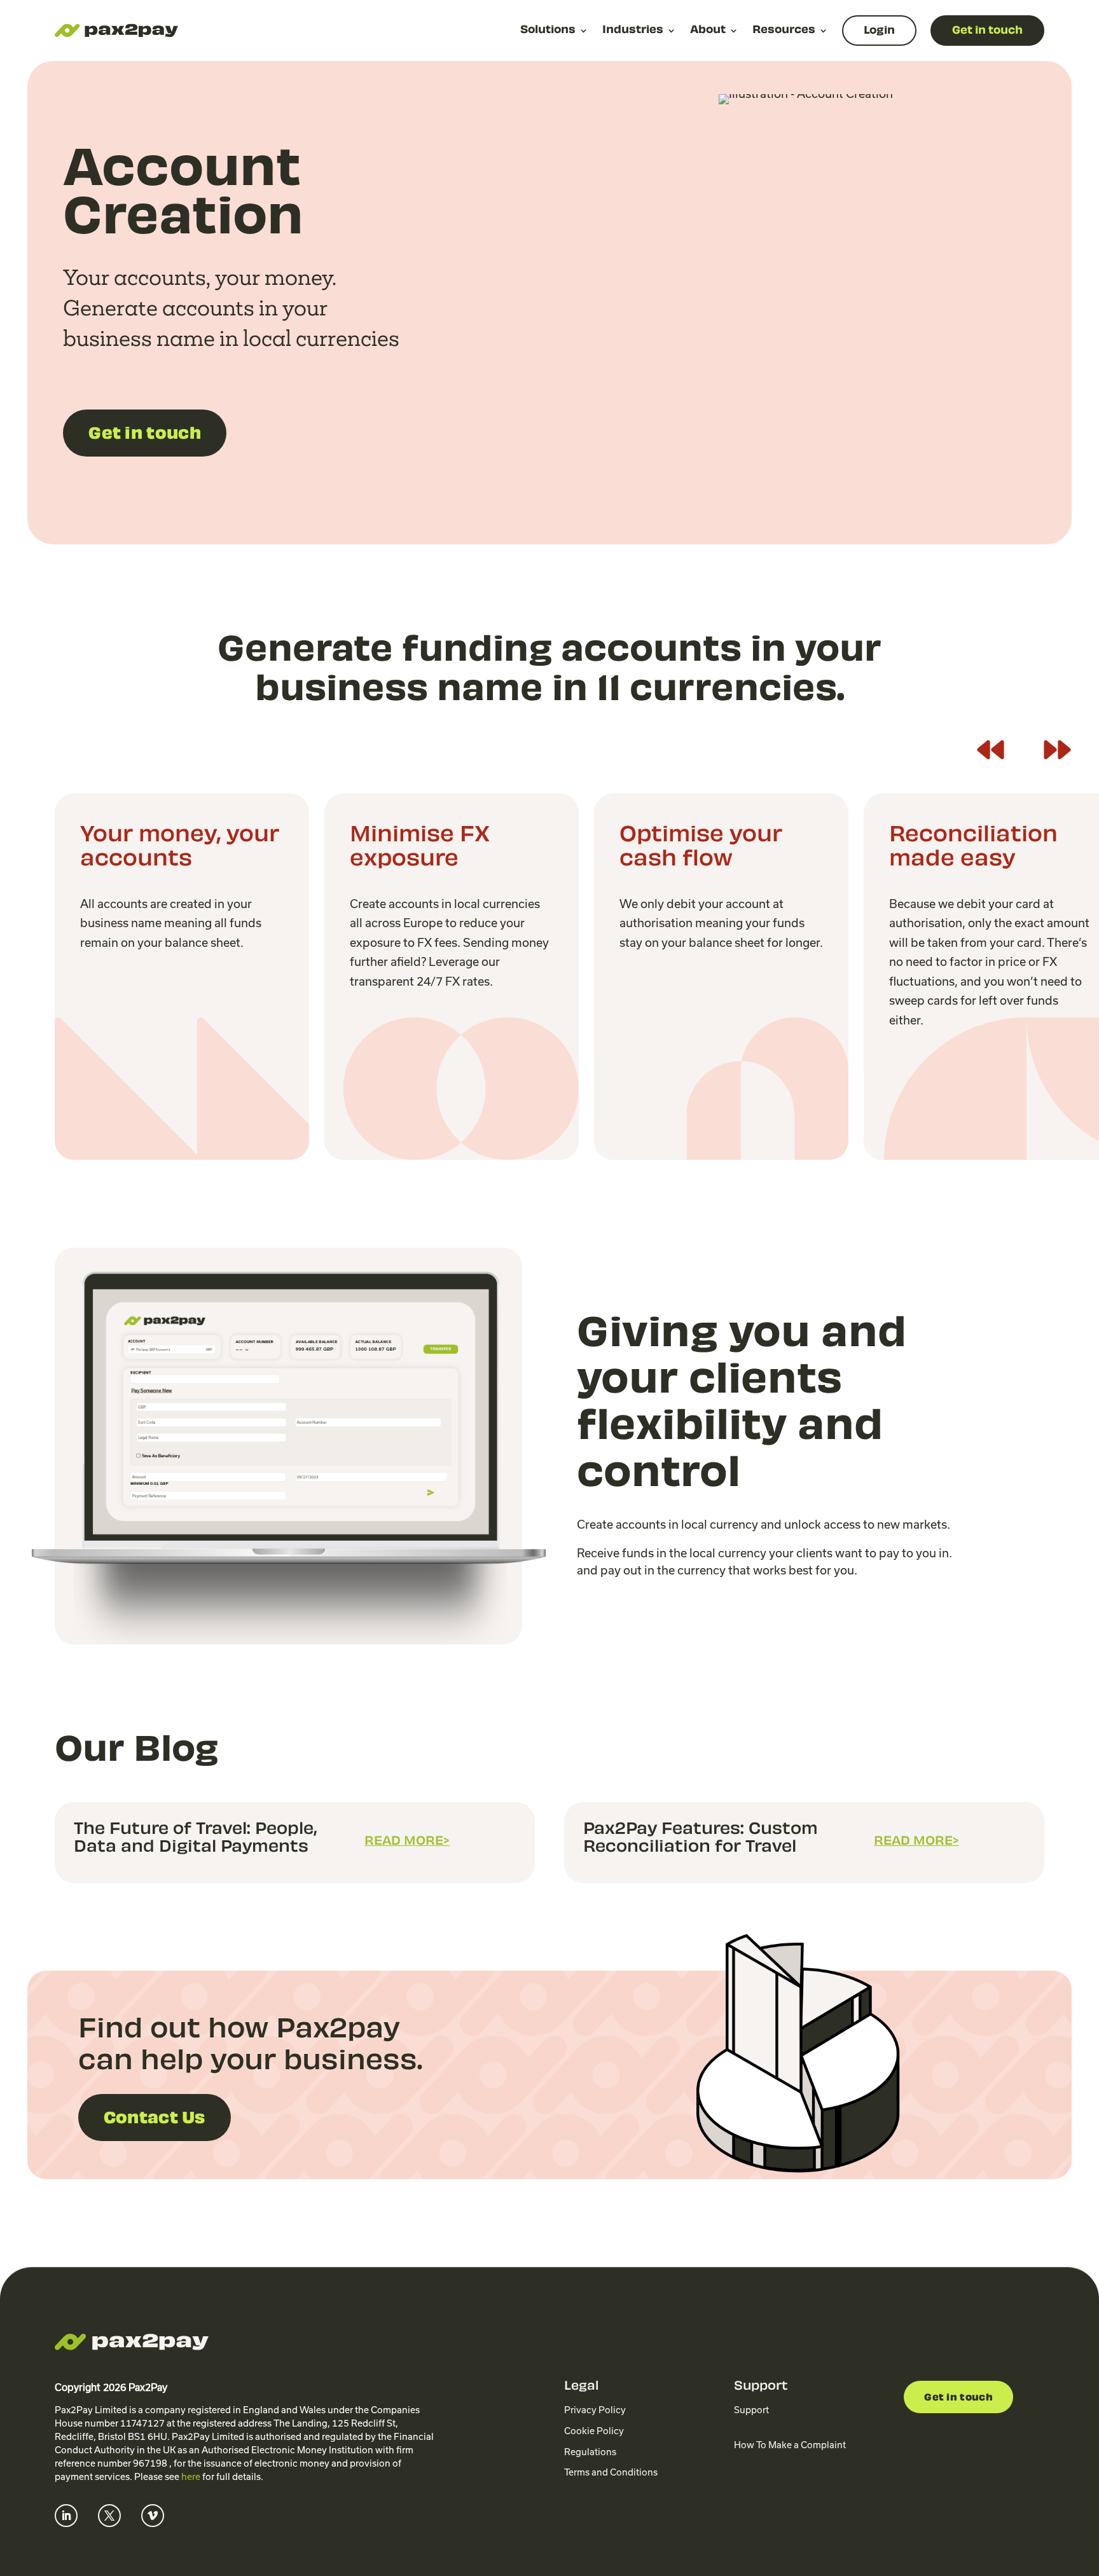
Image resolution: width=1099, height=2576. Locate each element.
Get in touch (145, 435)
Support (751, 2410)
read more (404, 1842)
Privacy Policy (595, 2410)
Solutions (548, 31)
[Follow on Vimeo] (153, 2516)
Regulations (590, 2452)
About (708, 31)
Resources (784, 31)
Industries (633, 31)
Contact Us (155, 2119)
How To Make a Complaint (790, 2445)
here (191, 2477)
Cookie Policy (594, 2431)
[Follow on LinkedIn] (66, 2516)
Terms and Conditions (611, 2472)
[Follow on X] (109, 2516)
